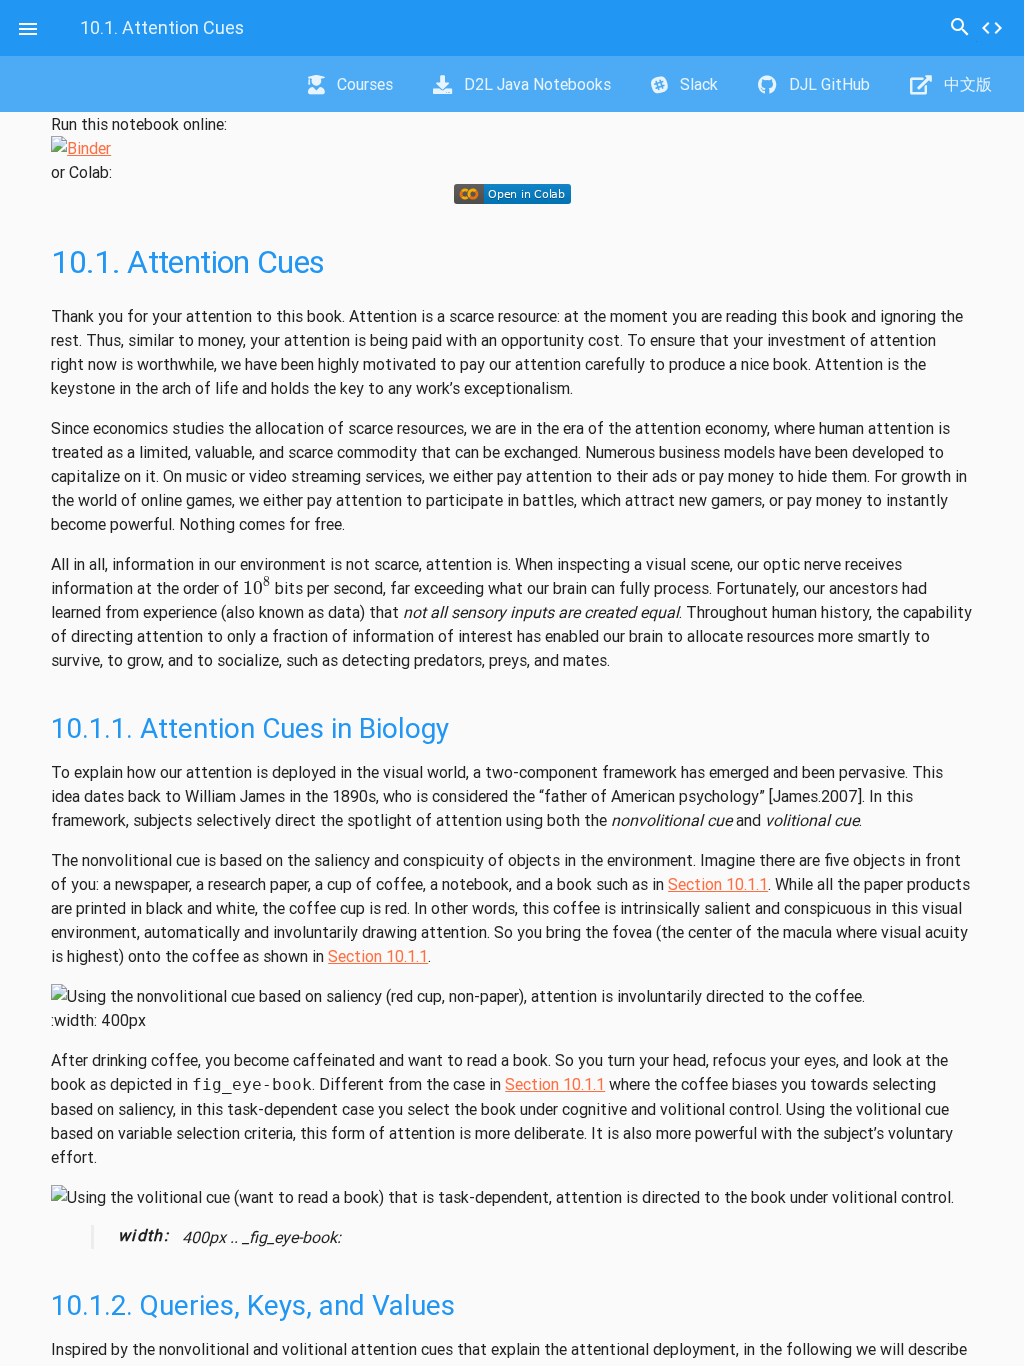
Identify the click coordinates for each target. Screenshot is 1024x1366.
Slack (697, 84)
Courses (363, 84)
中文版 (966, 84)
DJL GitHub (827, 84)
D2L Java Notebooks (535, 84)
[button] (28, 28)
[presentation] (257, 587)
